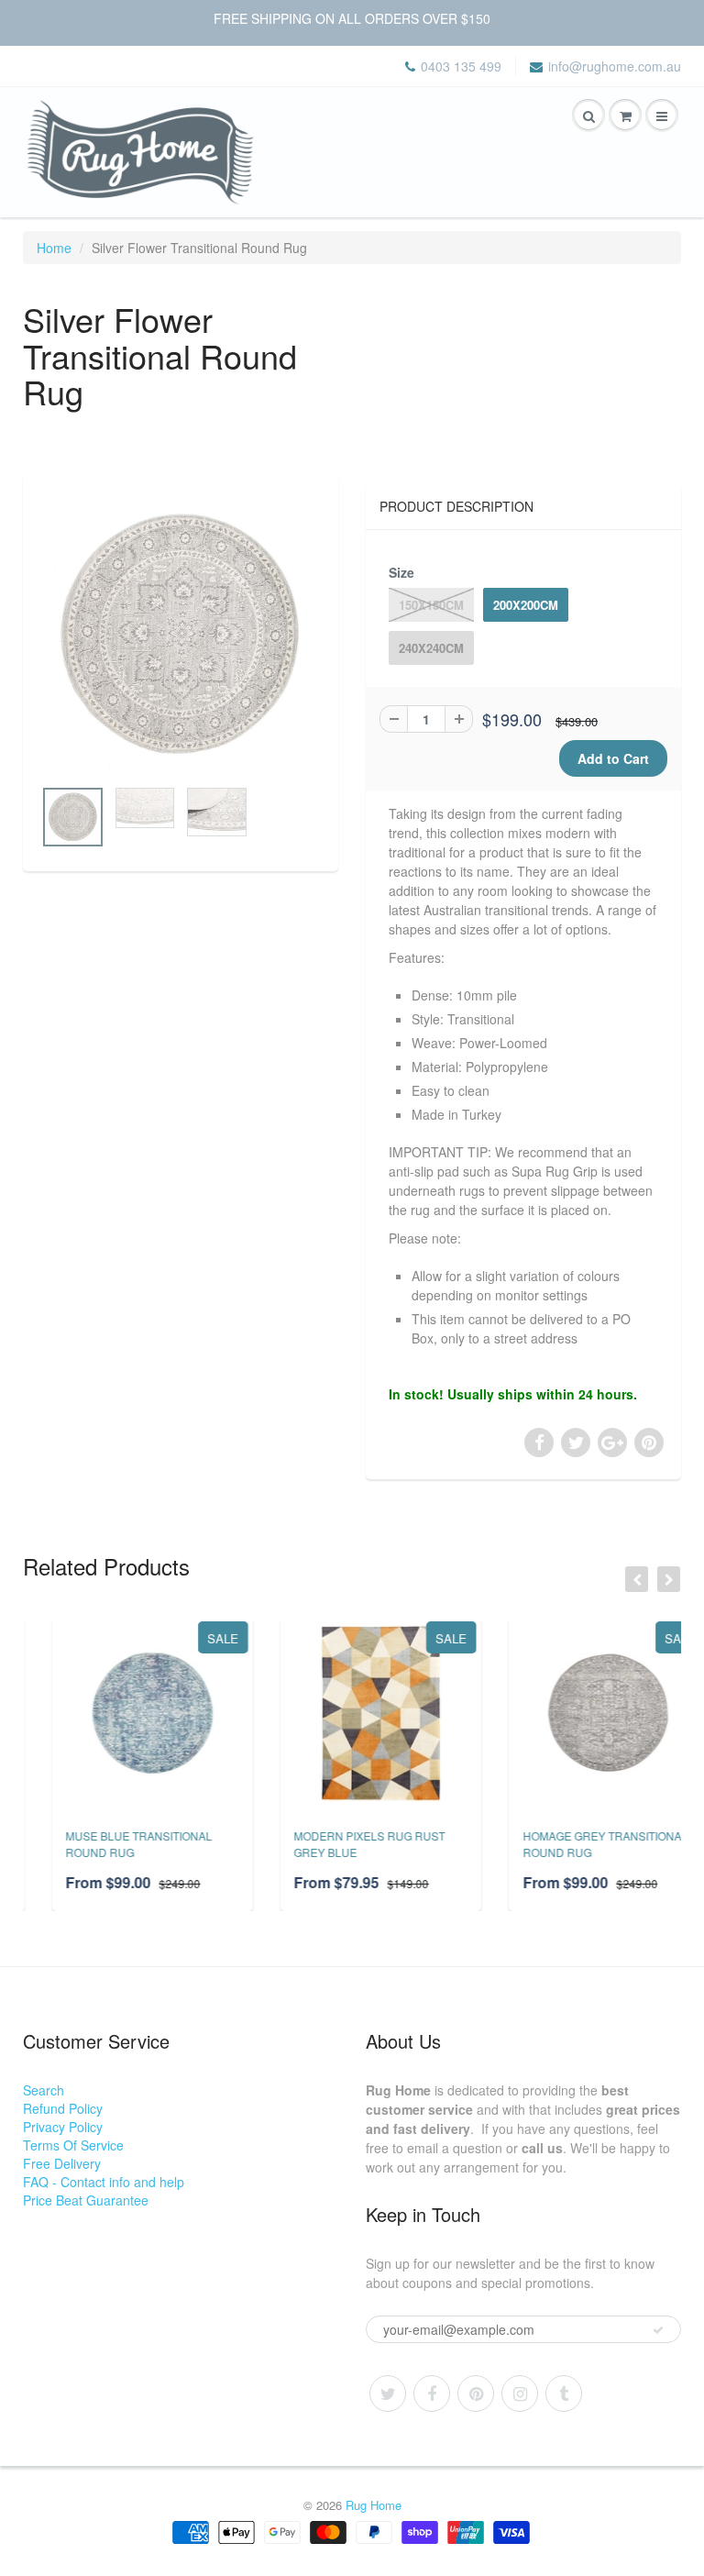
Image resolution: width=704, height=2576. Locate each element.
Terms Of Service (73, 2145)
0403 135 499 (461, 66)
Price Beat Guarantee (86, 2200)
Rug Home (374, 2505)
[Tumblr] (564, 2394)
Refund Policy (63, 2108)
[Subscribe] (658, 2330)
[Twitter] (388, 2394)
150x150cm (431, 605)
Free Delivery (62, 2163)
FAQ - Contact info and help (104, 2182)
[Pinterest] (476, 2394)
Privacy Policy (63, 2127)
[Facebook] (432, 2394)
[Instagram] (520, 2394)
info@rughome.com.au (615, 66)
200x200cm (526, 605)
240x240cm (431, 648)
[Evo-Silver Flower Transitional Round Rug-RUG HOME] (181, 635)
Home (54, 248)
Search (44, 2090)
